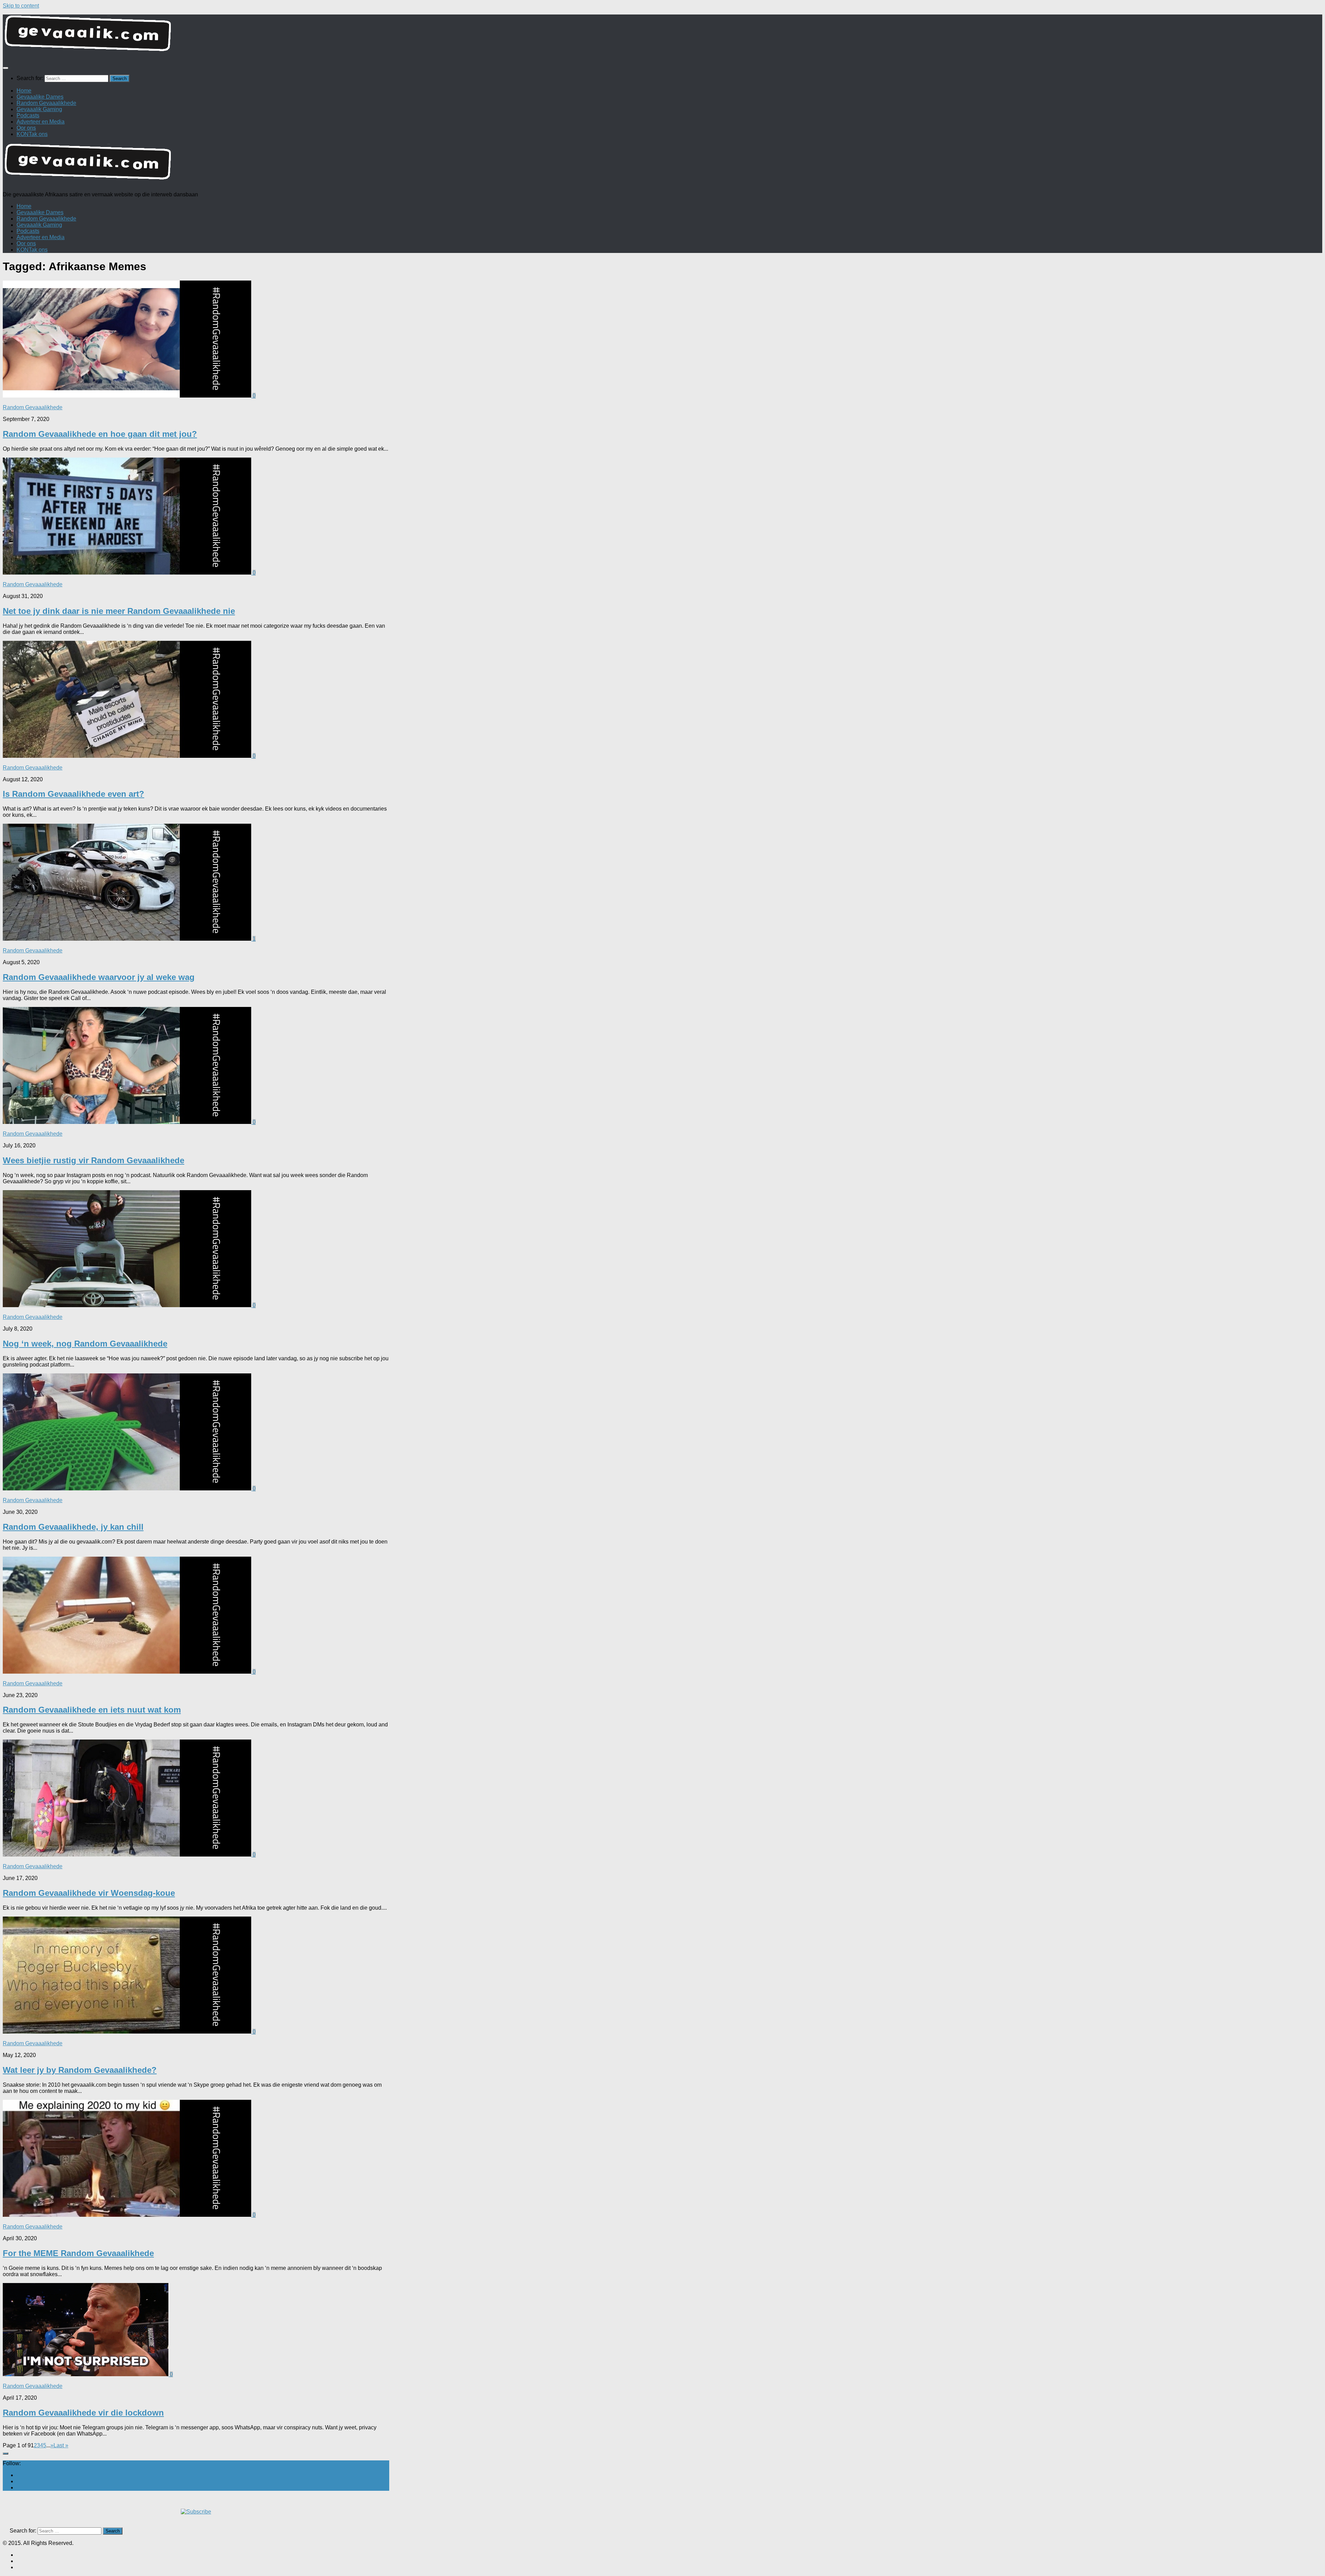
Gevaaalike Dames (40, 97)
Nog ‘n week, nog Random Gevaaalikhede (85, 1344)
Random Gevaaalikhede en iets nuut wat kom (92, 1710)
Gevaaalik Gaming (39, 109)
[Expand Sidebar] (6, 2453)
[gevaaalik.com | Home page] (662, 36)
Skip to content (21, 6)
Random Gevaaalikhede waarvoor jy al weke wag (99, 977)
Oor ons (26, 128)
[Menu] (6, 68)
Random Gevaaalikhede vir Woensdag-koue (89, 1893)
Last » (61, 2445)
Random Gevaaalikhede (46, 103)
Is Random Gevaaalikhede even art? (73, 794)
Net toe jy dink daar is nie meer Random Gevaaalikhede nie (119, 611)
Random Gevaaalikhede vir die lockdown (83, 2413)
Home (24, 91)
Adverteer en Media (41, 122)
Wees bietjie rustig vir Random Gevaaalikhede (94, 1160)
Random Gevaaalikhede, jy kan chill (73, 1527)
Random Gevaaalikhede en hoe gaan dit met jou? (100, 434)
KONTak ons (32, 134)
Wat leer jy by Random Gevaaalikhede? (80, 2070)
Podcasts (28, 115)
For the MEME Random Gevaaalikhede (78, 2253)
